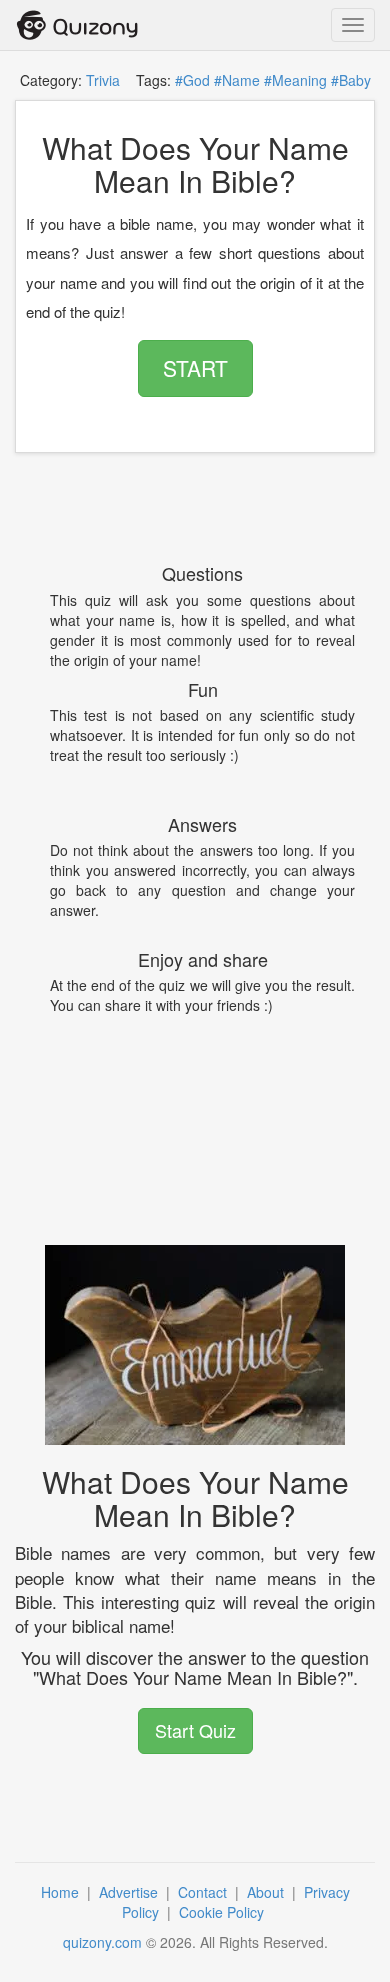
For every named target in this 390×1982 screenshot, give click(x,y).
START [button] (195, 368)
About (267, 1892)
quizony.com (102, 1942)
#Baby (351, 80)
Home (62, 1892)
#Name (237, 80)
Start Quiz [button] (195, 1730)
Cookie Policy (223, 1912)
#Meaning (295, 80)
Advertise (130, 1892)
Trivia (103, 80)
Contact (204, 1892)
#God (192, 80)
